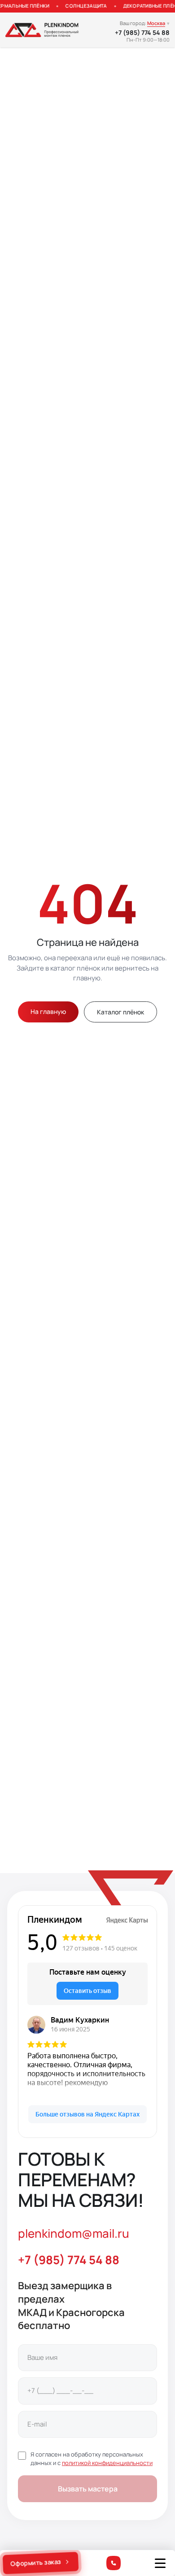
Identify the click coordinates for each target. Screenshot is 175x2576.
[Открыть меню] (160, 2563)
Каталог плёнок (120, 1012)
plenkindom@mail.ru (74, 2233)
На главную (48, 1011)
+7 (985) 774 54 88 (142, 33)
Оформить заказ (36, 2563)
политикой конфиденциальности (107, 2463)
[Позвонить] (114, 2563)
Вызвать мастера (88, 2489)
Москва (156, 23)
